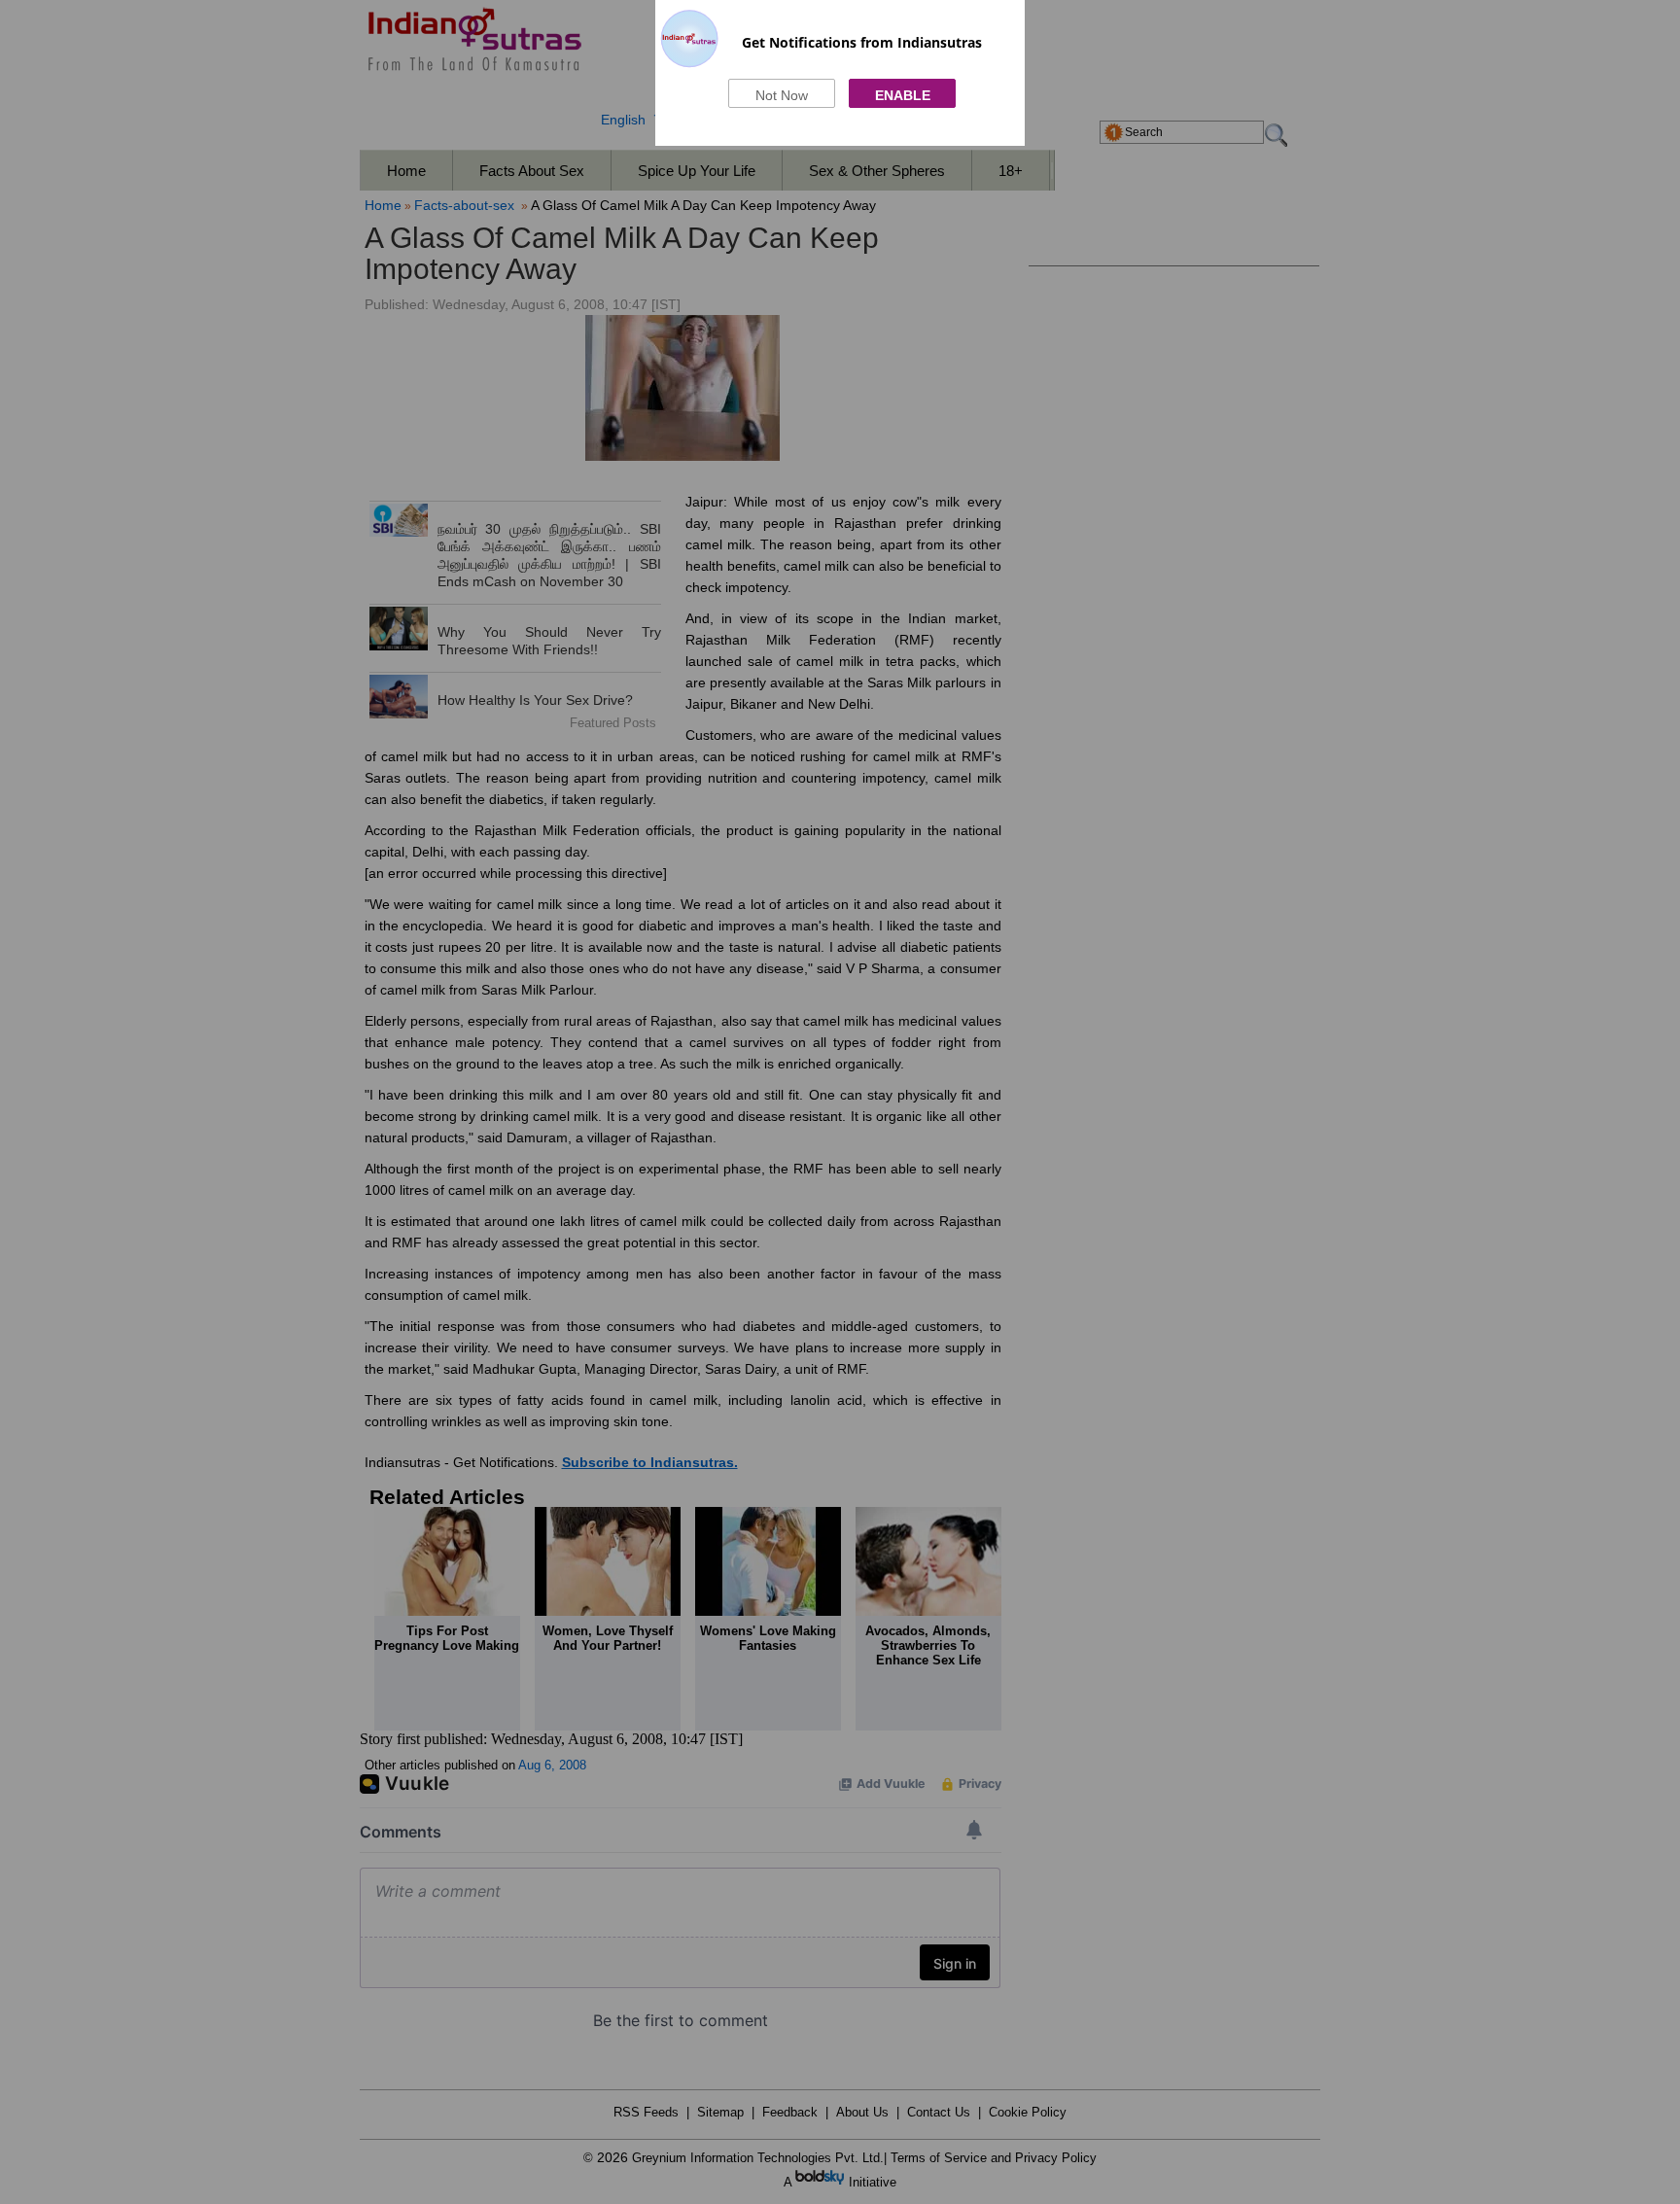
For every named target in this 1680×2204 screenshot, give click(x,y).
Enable (903, 95)
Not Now (782, 95)
